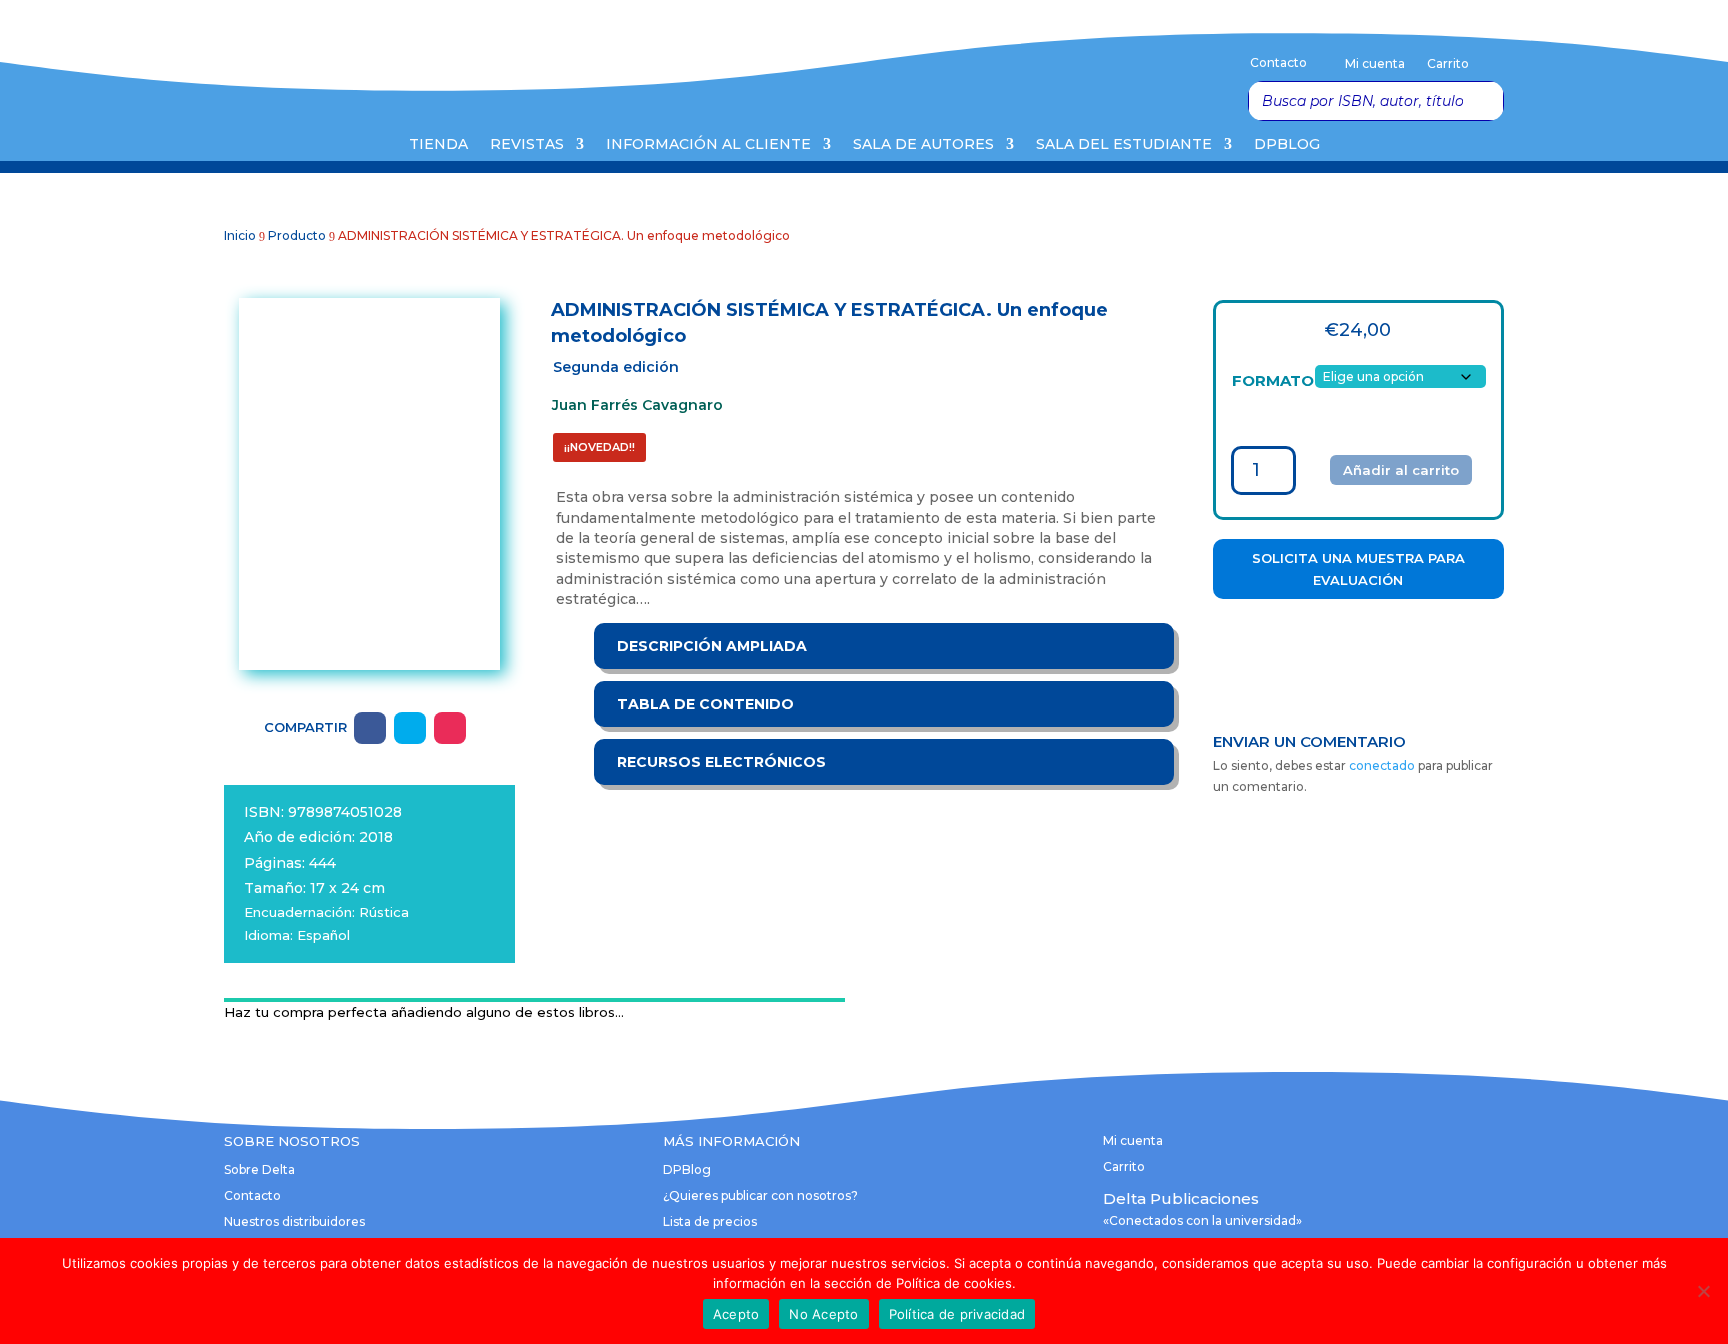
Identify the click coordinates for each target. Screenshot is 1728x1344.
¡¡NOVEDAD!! (599, 447)
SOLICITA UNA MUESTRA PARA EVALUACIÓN (1358, 569)
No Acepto (823, 1314)
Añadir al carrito (1401, 470)
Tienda (438, 145)
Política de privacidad (957, 1314)
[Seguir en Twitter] (410, 728)
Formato (1273, 380)
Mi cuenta (1375, 64)
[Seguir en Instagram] (450, 728)
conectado (1382, 765)
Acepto (736, 1314)
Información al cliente (708, 145)
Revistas (527, 145)
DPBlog (1287, 145)
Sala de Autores (923, 145)
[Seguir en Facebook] (370, 728)
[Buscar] (1483, 101)
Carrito (1448, 64)
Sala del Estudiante (1124, 145)
